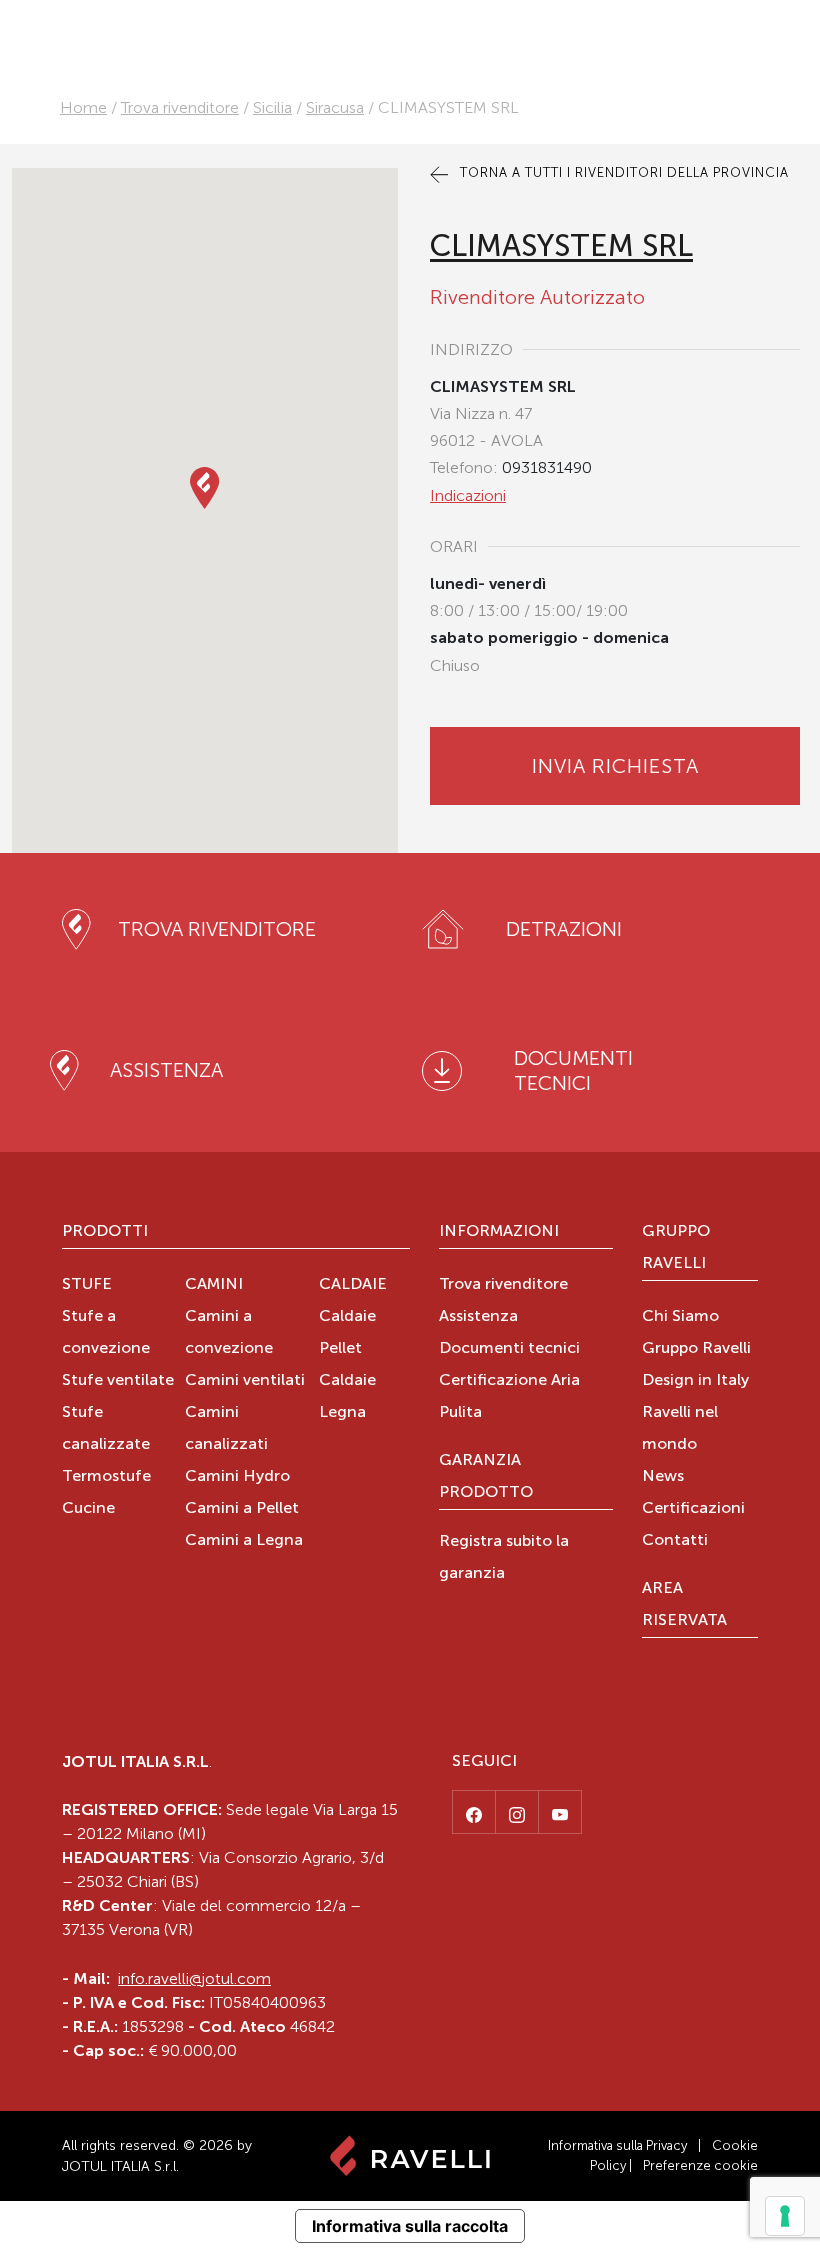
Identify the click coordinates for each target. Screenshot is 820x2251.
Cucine (88, 1509)
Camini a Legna (244, 1541)
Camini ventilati (245, 1381)
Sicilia (272, 107)
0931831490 (547, 467)
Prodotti (105, 1232)
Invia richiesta (615, 766)
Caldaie (353, 1285)
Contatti (675, 1541)
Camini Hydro (237, 1477)
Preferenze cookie (700, 2165)
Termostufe (106, 1477)
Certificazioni (693, 1509)
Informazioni (499, 1232)
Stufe (87, 1285)
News (663, 1477)
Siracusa (335, 107)
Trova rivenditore (180, 107)
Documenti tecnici (509, 1349)
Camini (214, 1285)
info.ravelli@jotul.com (194, 1978)
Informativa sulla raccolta (410, 2226)
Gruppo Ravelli (676, 1248)
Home (83, 107)
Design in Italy (695, 1381)
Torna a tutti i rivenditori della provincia (622, 172)
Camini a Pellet (242, 1509)
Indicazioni (468, 495)
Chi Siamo (680, 1317)
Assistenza (478, 1317)
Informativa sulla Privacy (617, 2145)
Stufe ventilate (118, 1381)
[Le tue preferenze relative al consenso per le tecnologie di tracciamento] (785, 2216)
